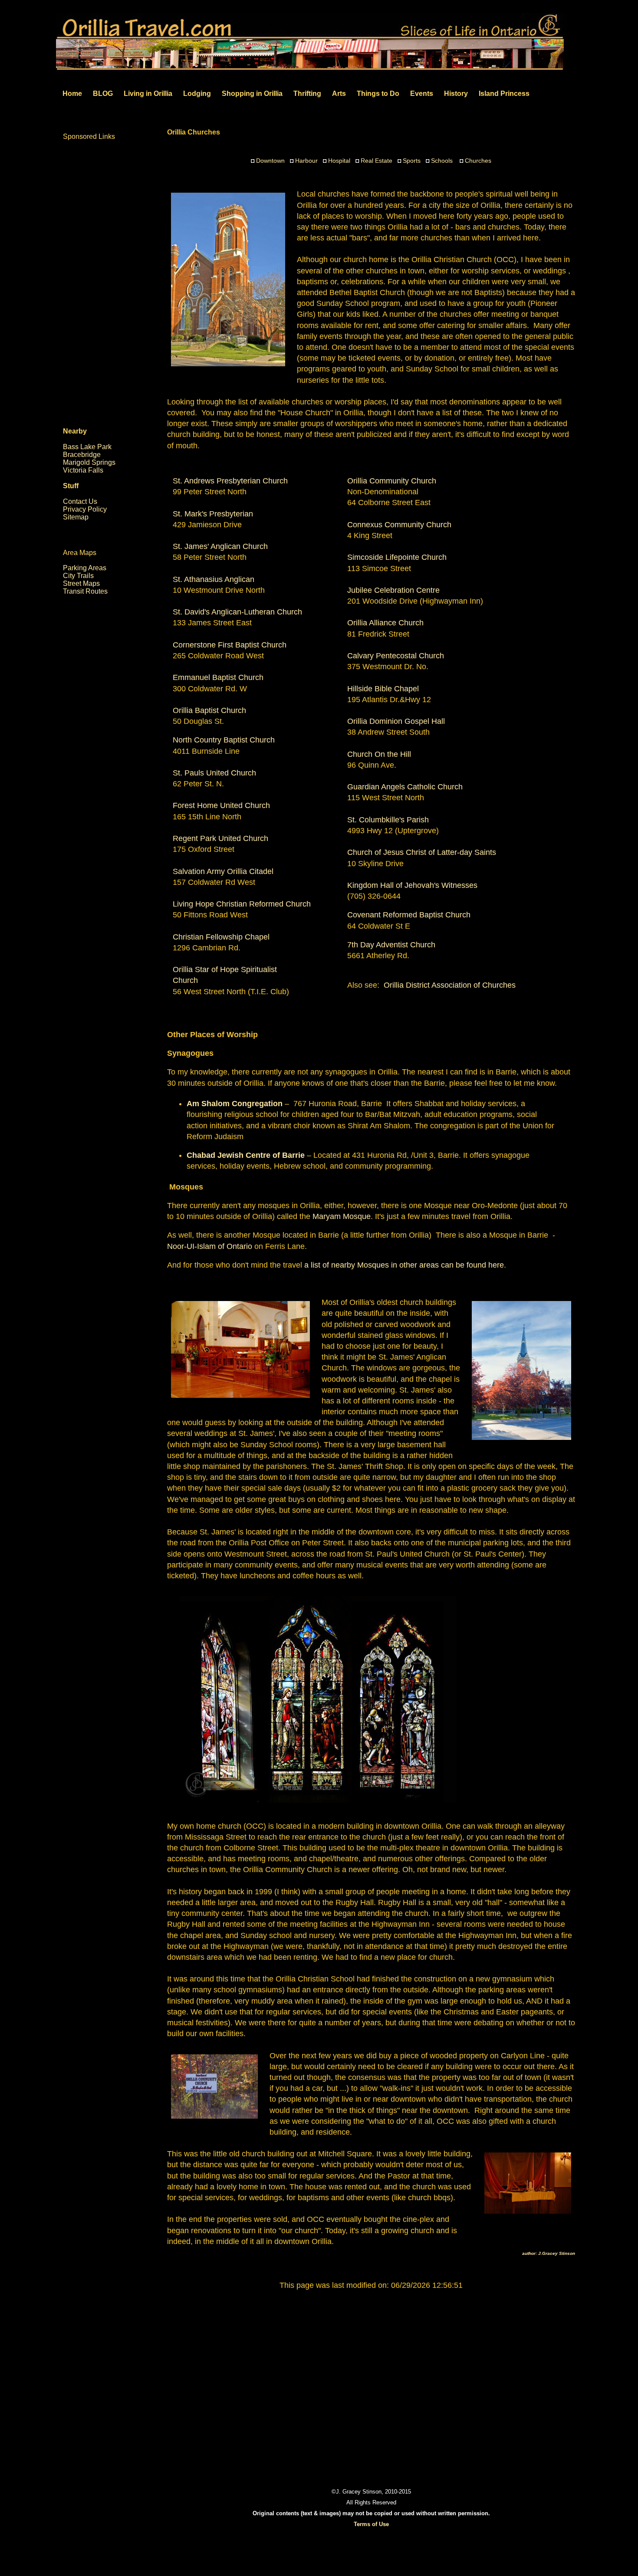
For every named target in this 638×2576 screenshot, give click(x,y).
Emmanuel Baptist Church (218, 677)
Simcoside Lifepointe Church (397, 557)
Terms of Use (371, 2524)
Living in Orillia (148, 94)
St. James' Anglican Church (220, 546)
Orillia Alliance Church (385, 623)
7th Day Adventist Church (391, 945)
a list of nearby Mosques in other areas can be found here (404, 1265)
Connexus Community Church (399, 525)
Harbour (306, 161)
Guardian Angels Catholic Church (405, 787)
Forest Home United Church (221, 805)
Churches (478, 161)
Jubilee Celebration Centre (393, 590)
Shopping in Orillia (252, 94)
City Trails (78, 576)
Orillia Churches (194, 132)
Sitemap (76, 517)
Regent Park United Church (220, 838)
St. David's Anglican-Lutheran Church (237, 612)
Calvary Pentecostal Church (396, 656)
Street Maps (81, 583)
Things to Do (378, 94)
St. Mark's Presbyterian (213, 514)
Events (422, 94)
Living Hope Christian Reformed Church (242, 904)
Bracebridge (82, 455)
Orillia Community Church (392, 481)
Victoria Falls (83, 470)
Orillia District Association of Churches (450, 985)
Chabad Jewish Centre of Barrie (246, 1155)
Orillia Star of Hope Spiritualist (226, 969)
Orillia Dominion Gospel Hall (396, 721)
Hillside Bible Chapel (383, 689)
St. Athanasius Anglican (214, 579)
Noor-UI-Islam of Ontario (210, 1246)
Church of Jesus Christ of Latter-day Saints (422, 852)
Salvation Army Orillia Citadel (223, 871)
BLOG (103, 94)
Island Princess (504, 94)
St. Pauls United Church (214, 773)
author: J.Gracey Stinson (549, 2253)
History (456, 94)
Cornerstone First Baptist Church (230, 645)
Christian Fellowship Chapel (221, 937)
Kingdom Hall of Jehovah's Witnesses (412, 885)
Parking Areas (85, 568)
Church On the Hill (379, 754)
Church (185, 980)
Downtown (270, 161)
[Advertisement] (371, 2379)
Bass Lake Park (87, 447)
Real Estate (377, 161)
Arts (339, 94)
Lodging (197, 94)
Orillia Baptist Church (209, 710)
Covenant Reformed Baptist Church (409, 915)
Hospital (339, 161)
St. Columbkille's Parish (388, 820)
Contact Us (80, 501)
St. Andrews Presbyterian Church (230, 481)
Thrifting (307, 94)
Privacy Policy (85, 509)
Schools (442, 161)
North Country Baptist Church (224, 740)
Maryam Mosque (342, 1216)
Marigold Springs (89, 462)
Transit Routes (85, 591)
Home (72, 94)
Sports (412, 161)
